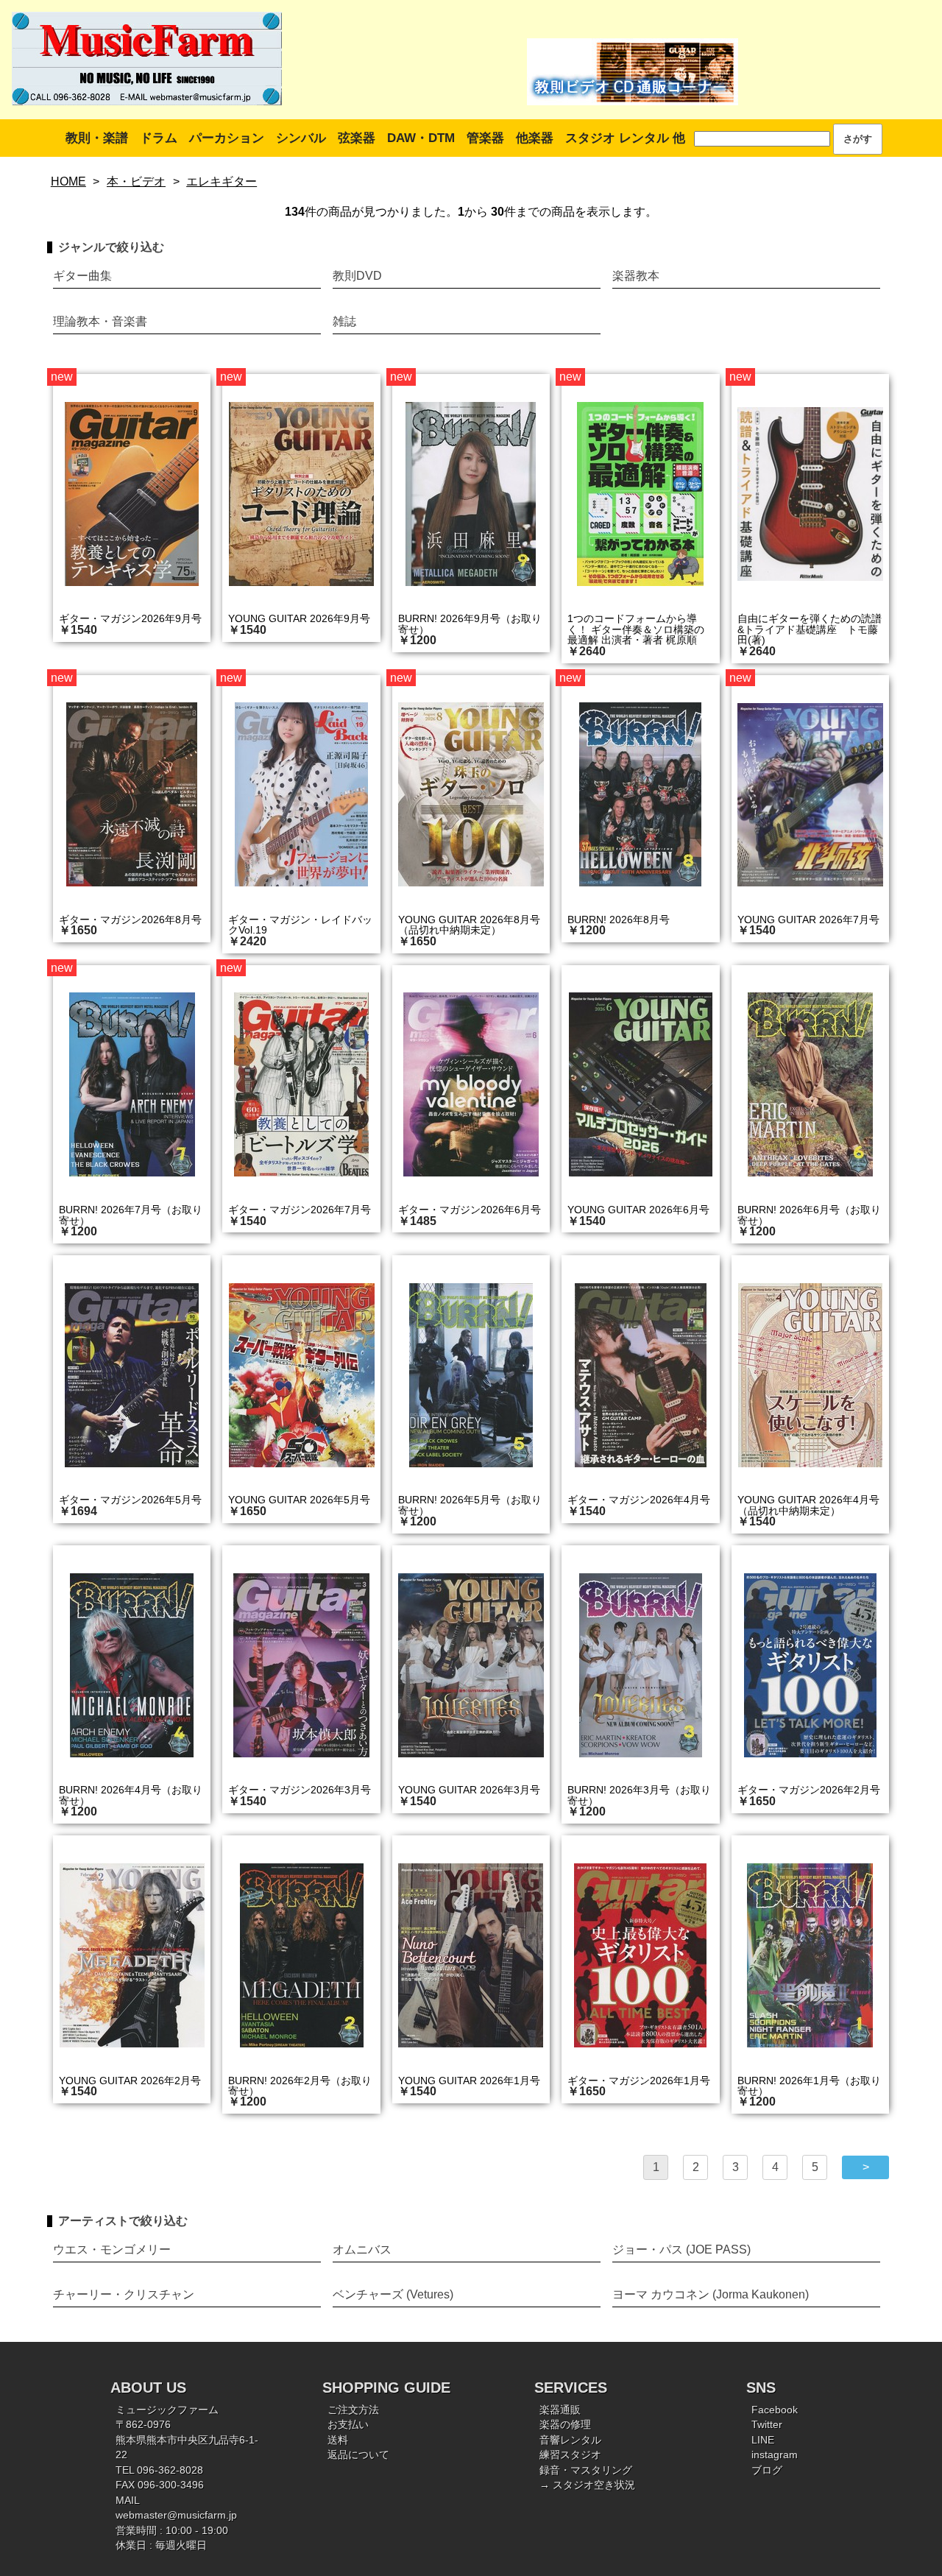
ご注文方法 (353, 2410)
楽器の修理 (565, 2425)
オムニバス (362, 2249)
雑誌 (344, 321)
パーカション (227, 138)
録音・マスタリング (586, 2470)
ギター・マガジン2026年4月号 (639, 1500)
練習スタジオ (570, 2455)
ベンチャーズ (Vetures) (393, 2294)
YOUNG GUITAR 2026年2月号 (130, 2081)
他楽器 (535, 138)
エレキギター (222, 181)
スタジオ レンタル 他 (625, 138)
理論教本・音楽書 (100, 321)
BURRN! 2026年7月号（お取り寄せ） (131, 1215)
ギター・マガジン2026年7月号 (300, 1210)
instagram (775, 2455)
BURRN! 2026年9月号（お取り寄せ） (470, 624)
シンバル (301, 138)
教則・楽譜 (97, 138)
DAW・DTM (421, 138)
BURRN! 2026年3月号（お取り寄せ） (639, 1795)
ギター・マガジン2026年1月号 (639, 2081)
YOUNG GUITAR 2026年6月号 (638, 1210)
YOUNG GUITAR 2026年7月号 (808, 920)
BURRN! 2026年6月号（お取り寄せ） (809, 1215)
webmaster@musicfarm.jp (176, 2515)
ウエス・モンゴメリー (112, 2249)
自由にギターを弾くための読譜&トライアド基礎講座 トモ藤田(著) (810, 629)
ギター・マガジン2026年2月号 (809, 1790)
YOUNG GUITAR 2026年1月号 (469, 2081)
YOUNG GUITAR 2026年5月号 (299, 1500)
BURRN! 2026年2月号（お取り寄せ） (300, 2086)
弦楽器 (357, 138)
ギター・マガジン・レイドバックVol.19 (300, 925)
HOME (68, 181)
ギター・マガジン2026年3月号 (300, 1790)
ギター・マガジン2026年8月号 (130, 920)
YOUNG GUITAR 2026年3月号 (469, 1790)
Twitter (767, 2425)
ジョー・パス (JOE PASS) (681, 2249)
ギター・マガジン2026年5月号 (130, 1500)
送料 (338, 2440)
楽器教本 (636, 276)
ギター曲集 (82, 276)
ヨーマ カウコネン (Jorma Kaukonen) (711, 2294)
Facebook (775, 2410)
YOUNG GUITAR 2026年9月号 (299, 618)
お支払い (348, 2425)
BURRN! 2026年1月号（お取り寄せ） (809, 2086)
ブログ (767, 2470)
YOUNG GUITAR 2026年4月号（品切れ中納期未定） (808, 1505)
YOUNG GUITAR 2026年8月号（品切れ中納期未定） (469, 925)
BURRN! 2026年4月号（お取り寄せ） (131, 1795)
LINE (763, 2440)
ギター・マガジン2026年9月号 (130, 618)
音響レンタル (570, 2440)
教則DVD (357, 276)
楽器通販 (560, 2410)
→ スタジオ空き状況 (587, 2485)
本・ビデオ (136, 181)
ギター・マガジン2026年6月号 (470, 1210)
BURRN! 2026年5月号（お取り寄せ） (470, 1505)
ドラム (159, 138)
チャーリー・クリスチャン (124, 2294)
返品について (358, 2455)
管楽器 (485, 138)
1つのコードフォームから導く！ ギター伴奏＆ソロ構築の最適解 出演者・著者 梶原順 (636, 629)
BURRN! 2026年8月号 (619, 920)
